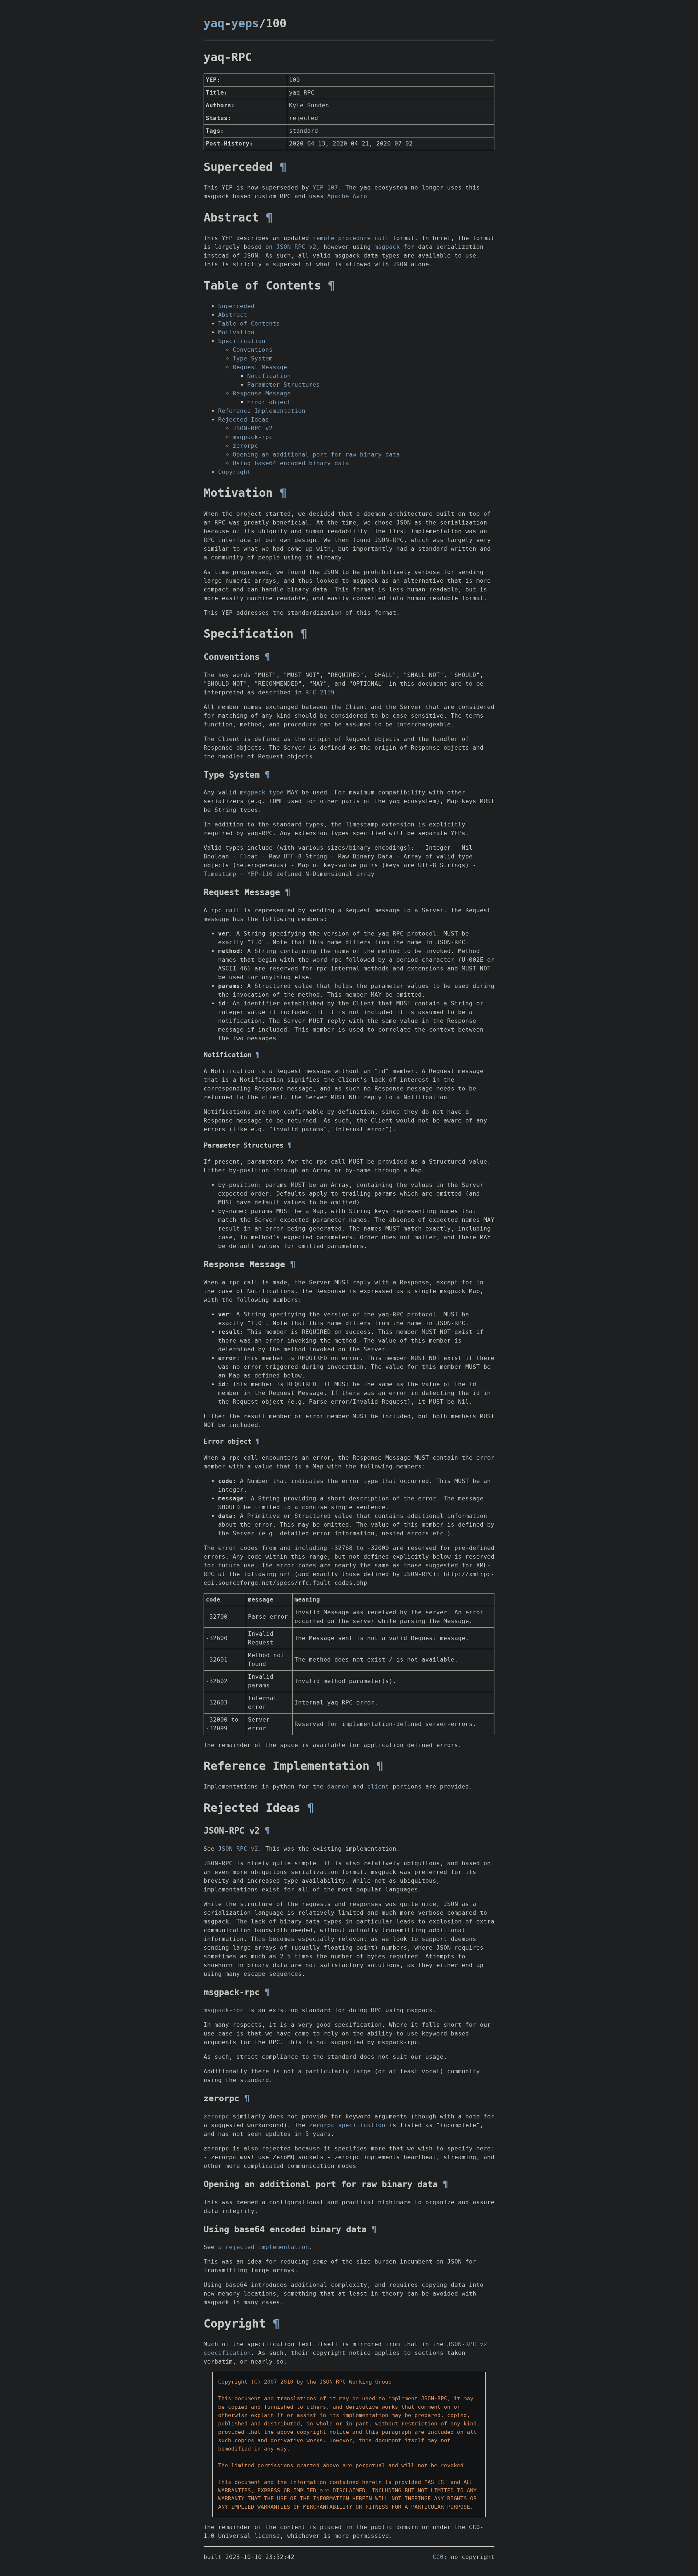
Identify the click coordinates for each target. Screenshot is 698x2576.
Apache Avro (347, 196)
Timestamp (220, 874)
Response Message (262, 393)
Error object (269, 402)
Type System (253, 358)
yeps (245, 23)
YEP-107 (325, 188)
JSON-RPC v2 (296, 247)
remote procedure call (351, 238)
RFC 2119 (320, 692)
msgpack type (262, 792)
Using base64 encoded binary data (291, 463)
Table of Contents (249, 324)
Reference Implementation (262, 411)
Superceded (236, 306)
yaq (214, 23)
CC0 (438, 2557)
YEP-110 (260, 874)
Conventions (253, 350)
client (378, 1787)
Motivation (236, 332)
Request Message (260, 367)
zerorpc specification (347, 2125)
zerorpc (245, 446)
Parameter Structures (284, 385)
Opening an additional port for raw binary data (316, 454)
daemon (338, 1787)
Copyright (234, 472)
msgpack (387, 247)
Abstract (233, 315)
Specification (242, 341)
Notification (269, 376)
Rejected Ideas (244, 420)
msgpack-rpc (253, 437)
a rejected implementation (264, 2247)
